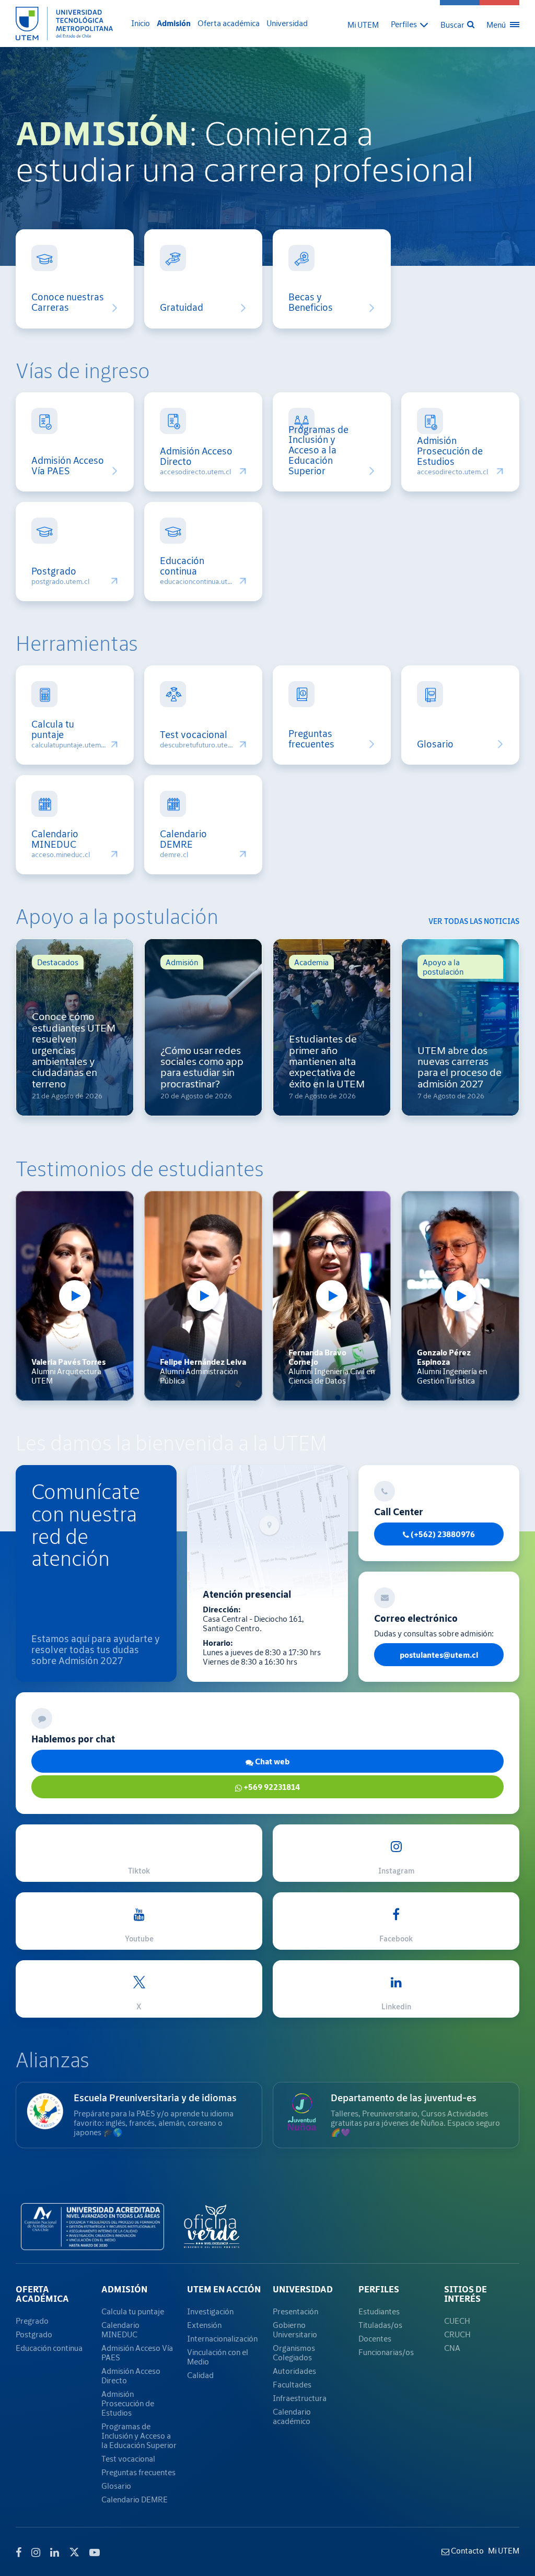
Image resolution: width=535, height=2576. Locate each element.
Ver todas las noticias (474, 921)
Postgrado (54, 571)
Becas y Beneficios (311, 302)
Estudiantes (379, 2311)
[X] (74, 2551)
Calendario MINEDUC (55, 839)
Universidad (287, 23)
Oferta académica (229, 23)
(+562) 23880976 (442, 1534)
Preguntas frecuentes (311, 739)
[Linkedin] (55, 2552)
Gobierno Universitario (295, 2329)
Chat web (271, 1761)
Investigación (210, 2311)
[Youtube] (95, 2552)
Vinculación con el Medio (218, 2357)
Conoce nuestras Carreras (68, 302)
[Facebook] (19, 2552)
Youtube (139, 1939)
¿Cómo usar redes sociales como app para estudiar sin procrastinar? (202, 1067)
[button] (410, 24)
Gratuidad (182, 308)
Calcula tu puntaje (53, 730)
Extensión (204, 2325)
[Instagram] (36, 2552)
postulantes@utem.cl (439, 1655)
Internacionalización (222, 2338)
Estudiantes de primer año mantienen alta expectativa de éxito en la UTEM (327, 1061)
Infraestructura (300, 2398)
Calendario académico (292, 2416)
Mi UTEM (363, 25)
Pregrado (32, 2321)
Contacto (467, 2550)
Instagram (396, 1871)
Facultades (292, 2384)
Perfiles (379, 2289)
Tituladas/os (380, 2325)
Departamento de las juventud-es (404, 2098)
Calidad (200, 2375)
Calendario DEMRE (183, 839)
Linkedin (396, 2006)
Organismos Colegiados (294, 2352)
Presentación (295, 2311)
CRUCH (457, 2334)
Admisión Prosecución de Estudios (450, 451)
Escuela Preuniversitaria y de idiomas (155, 2098)
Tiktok (139, 1871)
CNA (452, 2348)
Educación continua (182, 566)
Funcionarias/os (386, 2352)
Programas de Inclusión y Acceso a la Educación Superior (318, 450)
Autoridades (294, 2371)
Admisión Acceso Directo (196, 456)
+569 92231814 (271, 1787)
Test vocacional (194, 735)
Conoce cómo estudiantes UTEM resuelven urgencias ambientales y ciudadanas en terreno (74, 1050)
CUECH (457, 2321)
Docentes (375, 2338)
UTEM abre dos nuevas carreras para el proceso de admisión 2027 (460, 1067)
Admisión (174, 23)
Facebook (396, 1939)
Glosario (435, 744)
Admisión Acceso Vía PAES (69, 466)
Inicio (141, 23)
